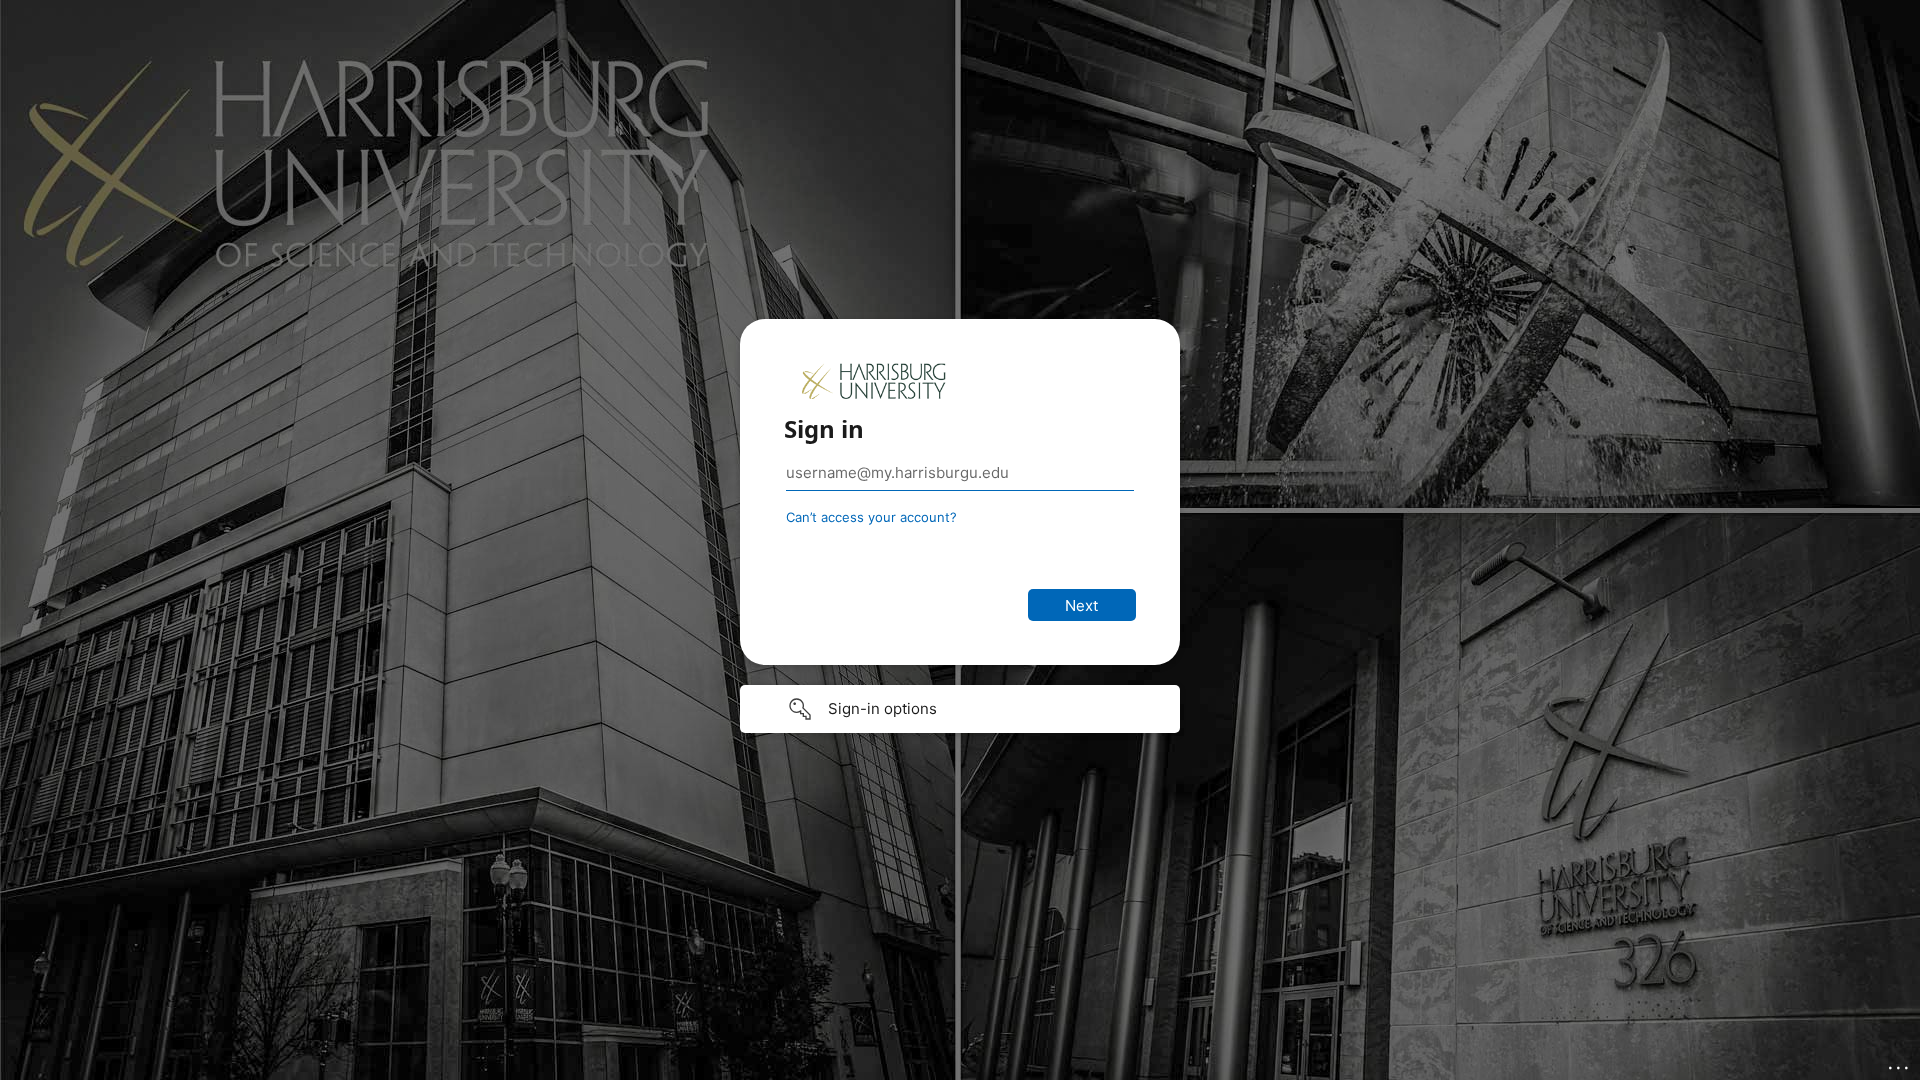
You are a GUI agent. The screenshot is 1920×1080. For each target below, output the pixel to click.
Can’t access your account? (871, 517)
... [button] (1900, 1063)
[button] (960, 709)
